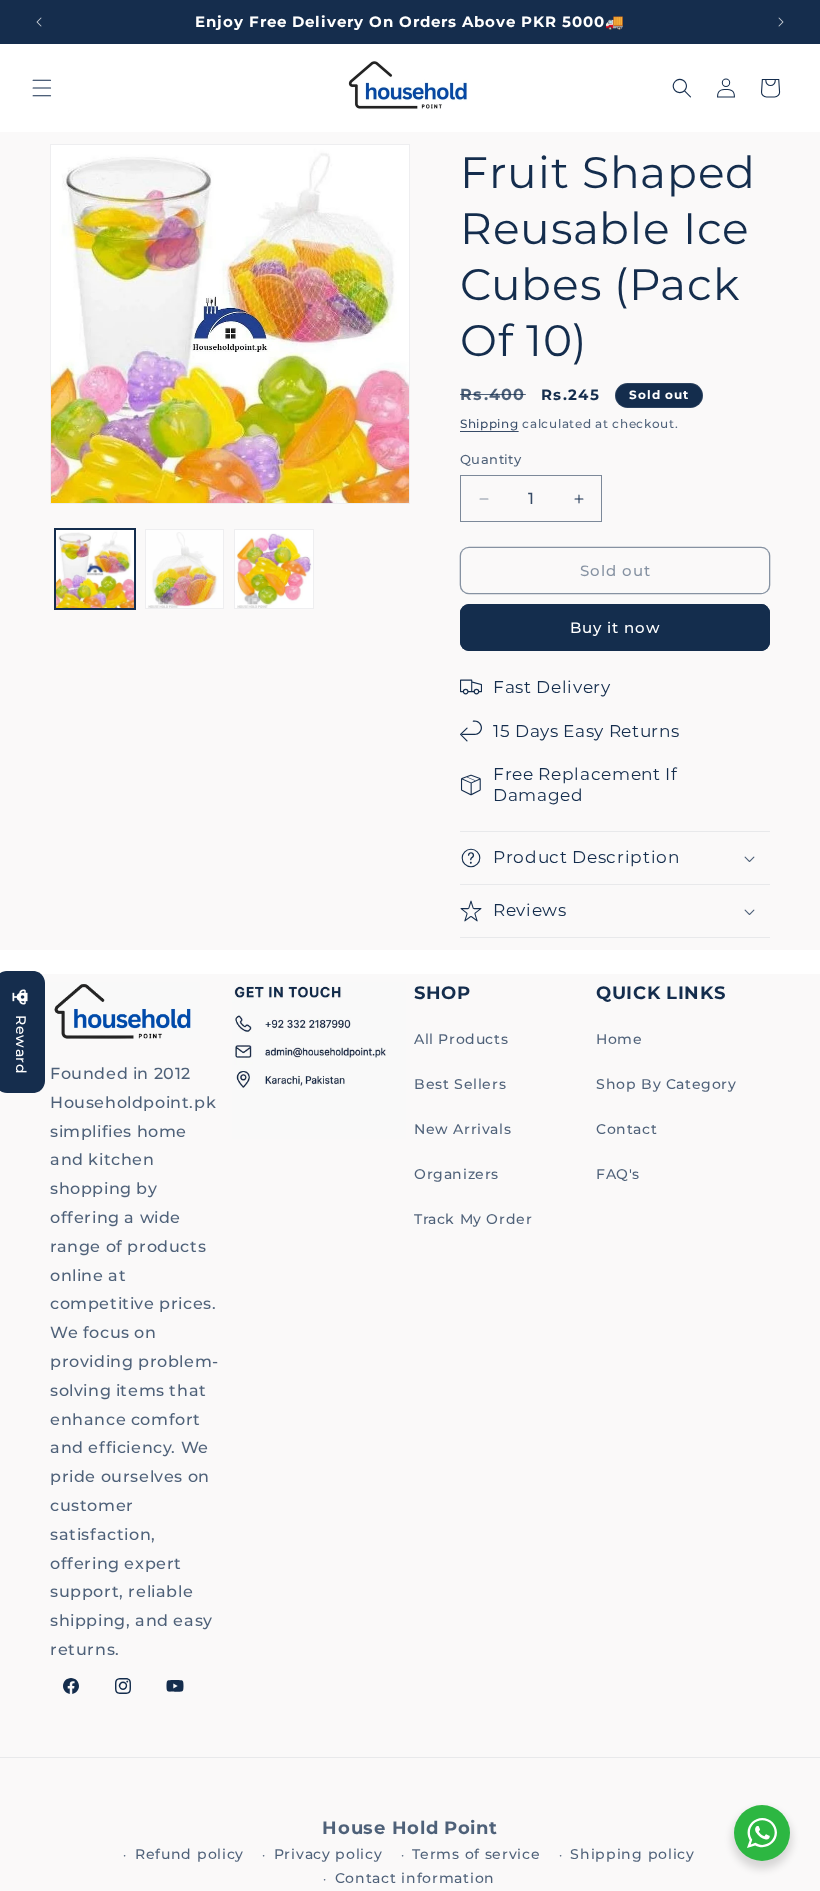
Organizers (456, 1174)
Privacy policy (328, 1854)
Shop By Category (666, 1084)
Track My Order (473, 1219)
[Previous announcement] (39, 22)
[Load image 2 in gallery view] (185, 569)
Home (619, 1039)
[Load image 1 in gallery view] (95, 569)
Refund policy (189, 1854)
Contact (626, 1129)
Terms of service (476, 1854)
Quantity (490, 459)
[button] (42, 88)
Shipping (489, 423)
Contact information (415, 1878)
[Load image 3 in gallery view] (274, 569)
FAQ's (618, 1174)
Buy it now (615, 627)
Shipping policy (632, 1854)
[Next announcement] (781, 22)
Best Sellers (460, 1084)
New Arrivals (462, 1129)
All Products (461, 1039)
